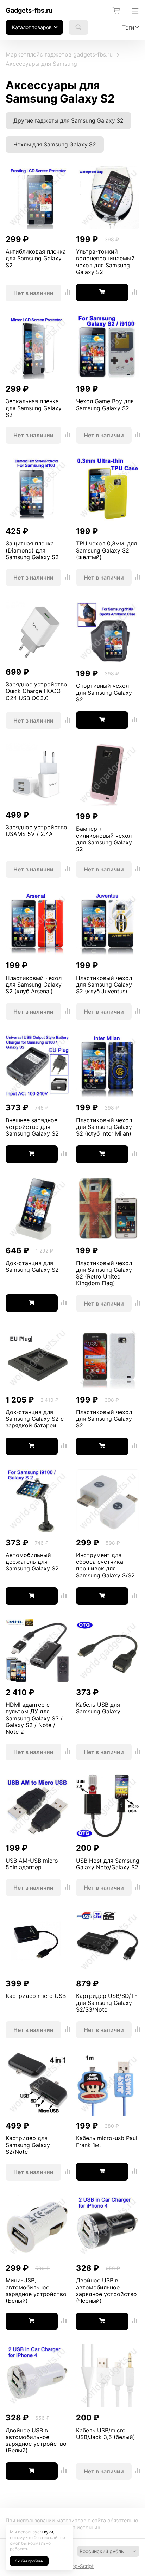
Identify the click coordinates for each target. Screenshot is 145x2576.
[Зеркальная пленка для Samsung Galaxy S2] (37, 348)
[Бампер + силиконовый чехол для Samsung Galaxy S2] (108, 775)
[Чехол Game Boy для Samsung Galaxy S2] (108, 348)
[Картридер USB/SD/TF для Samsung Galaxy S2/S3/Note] (108, 1942)
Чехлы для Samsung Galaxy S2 (55, 145)
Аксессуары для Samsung (41, 64)
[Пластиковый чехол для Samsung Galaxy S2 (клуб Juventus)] (108, 924)
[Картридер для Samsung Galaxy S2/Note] (37, 2085)
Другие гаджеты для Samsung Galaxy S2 (68, 121)
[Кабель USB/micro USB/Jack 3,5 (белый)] (108, 2376)
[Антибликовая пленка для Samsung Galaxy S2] (37, 198)
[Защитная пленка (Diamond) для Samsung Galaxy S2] (37, 490)
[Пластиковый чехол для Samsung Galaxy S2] (108, 1358)
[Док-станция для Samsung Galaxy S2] (37, 1209)
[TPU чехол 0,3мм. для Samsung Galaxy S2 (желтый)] (108, 490)
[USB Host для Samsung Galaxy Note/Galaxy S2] (108, 1807)
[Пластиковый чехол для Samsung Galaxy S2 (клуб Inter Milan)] (108, 1066)
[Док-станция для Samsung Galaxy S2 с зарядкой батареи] (37, 1358)
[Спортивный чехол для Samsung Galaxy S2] (108, 632)
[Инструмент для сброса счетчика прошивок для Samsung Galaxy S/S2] (108, 1502)
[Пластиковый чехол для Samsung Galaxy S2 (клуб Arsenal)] (37, 924)
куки (49, 2532)
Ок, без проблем (29, 2561)
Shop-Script (80, 2566)
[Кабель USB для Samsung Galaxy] (108, 1651)
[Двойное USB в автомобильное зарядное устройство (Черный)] (108, 2227)
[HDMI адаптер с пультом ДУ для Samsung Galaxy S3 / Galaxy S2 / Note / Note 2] (37, 1651)
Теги (128, 27)
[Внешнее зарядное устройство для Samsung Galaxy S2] (37, 1066)
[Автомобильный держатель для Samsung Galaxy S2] (37, 1502)
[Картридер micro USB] (37, 1942)
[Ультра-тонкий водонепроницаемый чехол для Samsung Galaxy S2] (108, 198)
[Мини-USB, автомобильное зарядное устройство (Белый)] (37, 2227)
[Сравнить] (68, 293)
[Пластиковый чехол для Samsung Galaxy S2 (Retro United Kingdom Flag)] (108, 1209)
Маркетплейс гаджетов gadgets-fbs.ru (59, 54)
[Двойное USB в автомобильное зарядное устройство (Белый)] (37, 2376)
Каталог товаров (32, 27)
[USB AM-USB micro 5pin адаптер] (37, 1807)
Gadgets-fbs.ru (29, 10)
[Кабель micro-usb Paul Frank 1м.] (108, 2085)
